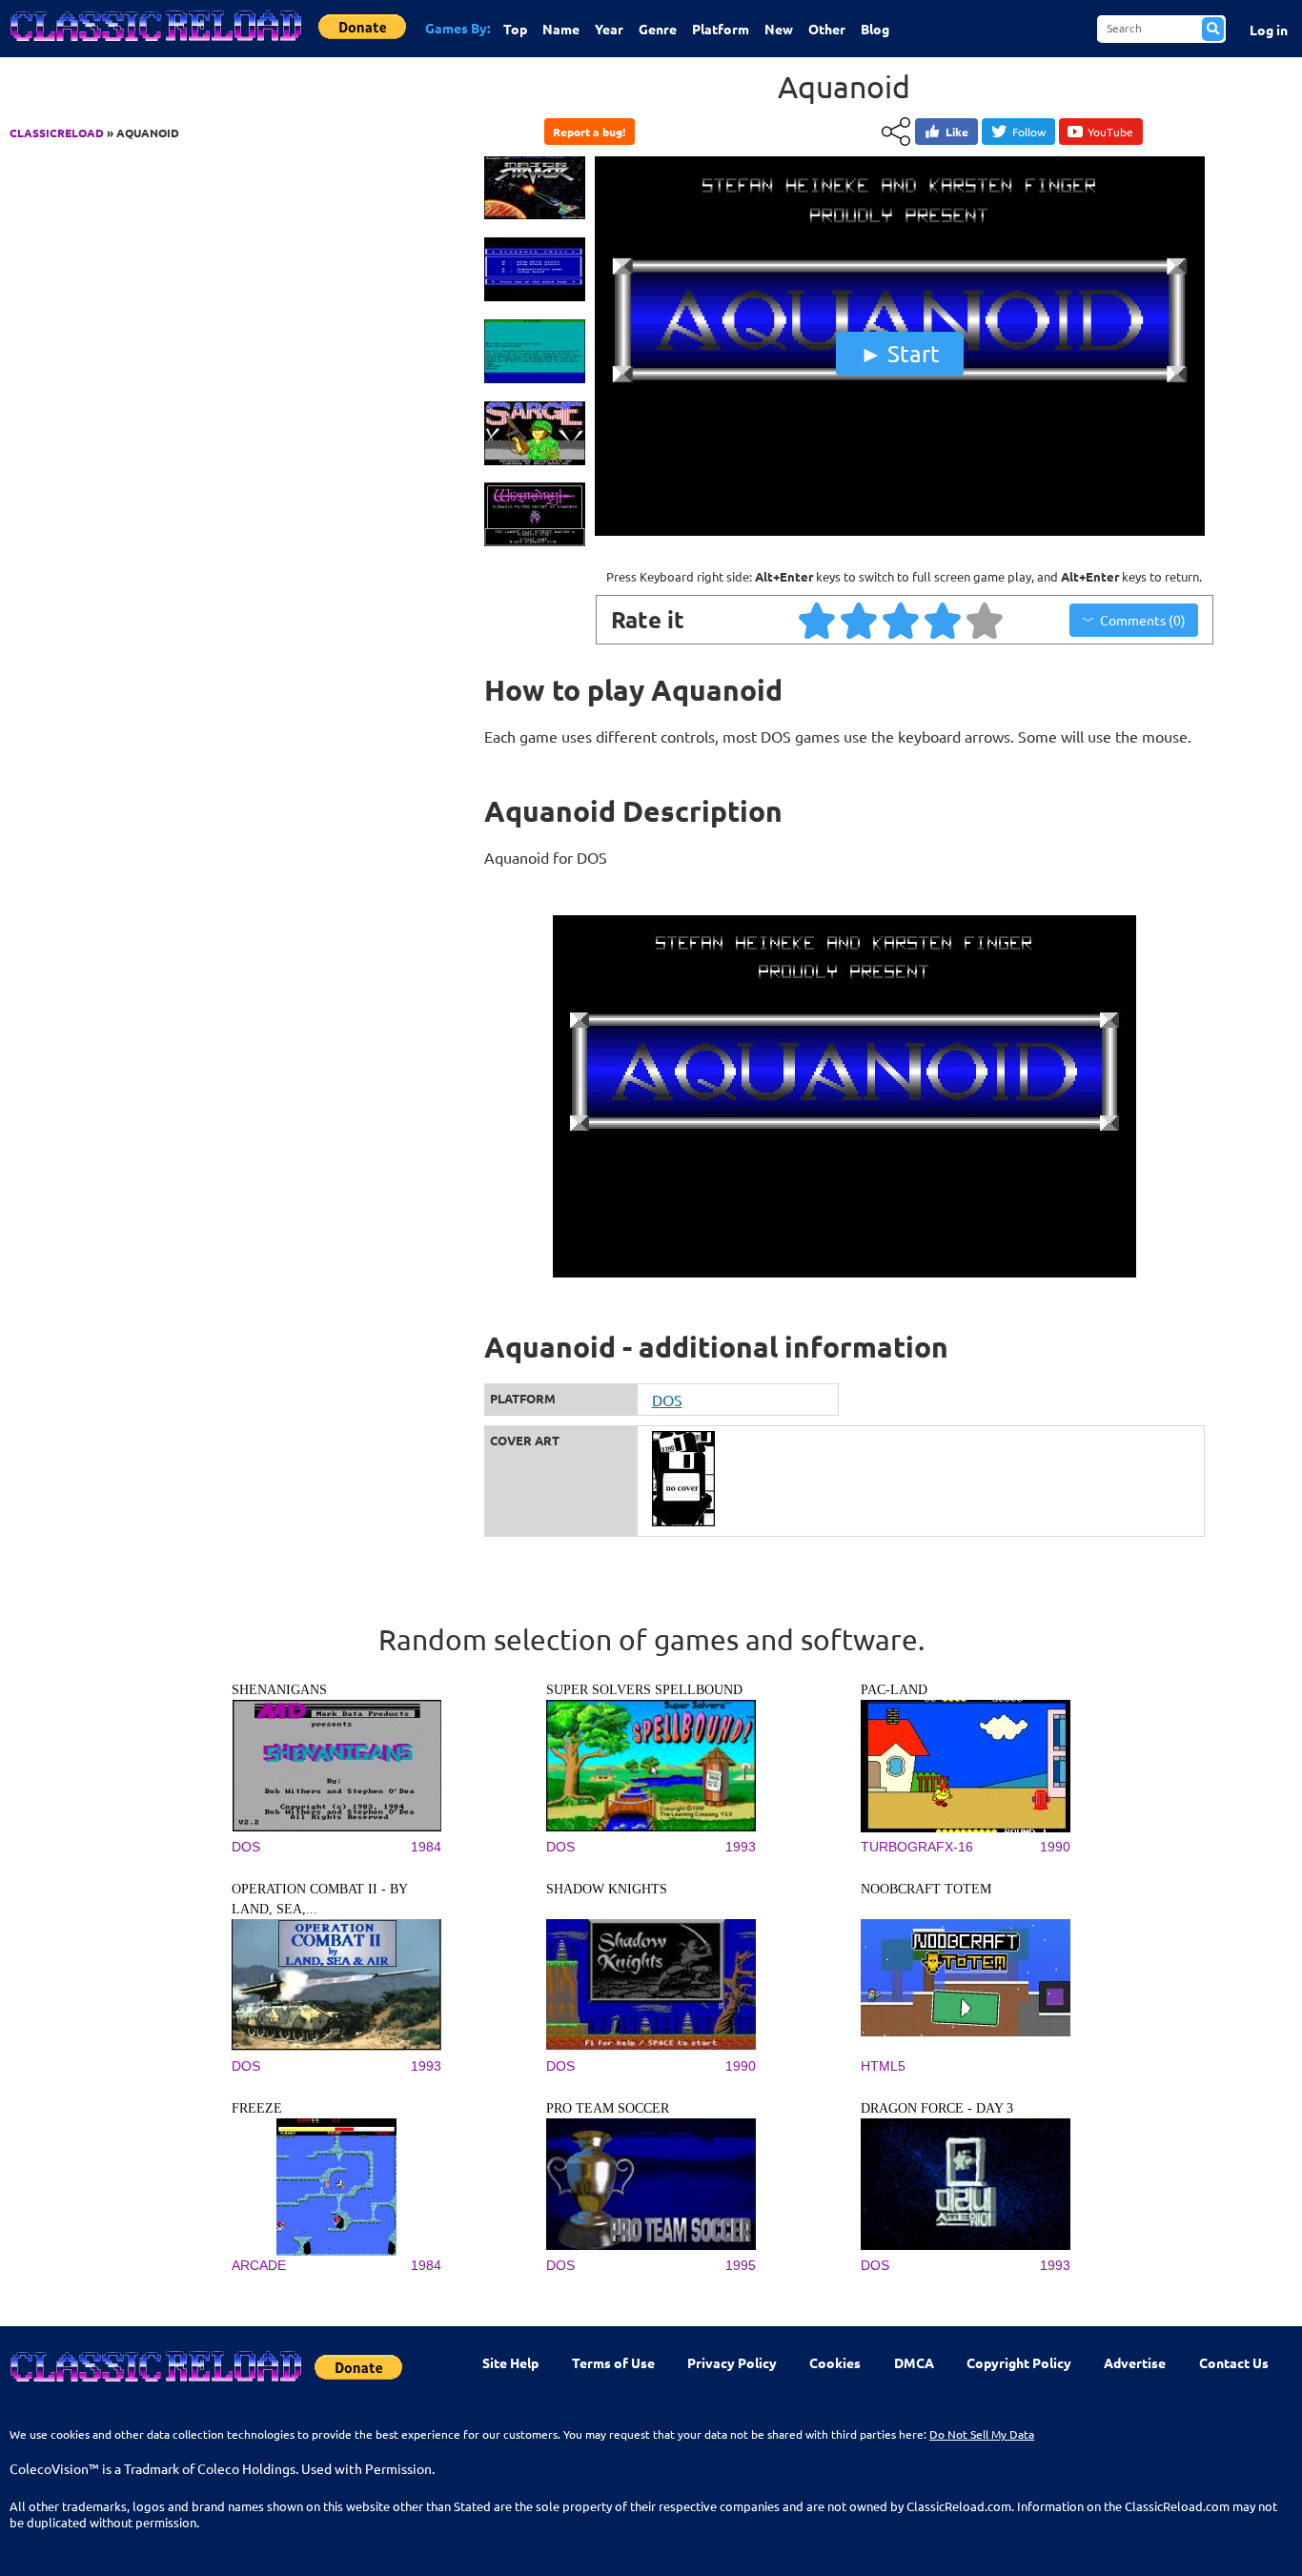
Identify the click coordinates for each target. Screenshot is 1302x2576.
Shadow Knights (607, 1889)
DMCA (914, 2362)
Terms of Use (613, 2362)
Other (827, 29)
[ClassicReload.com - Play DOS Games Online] (154, 45)
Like (957, 132)
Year (609, 29)
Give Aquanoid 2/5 (860, 620)
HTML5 (883, 2066)
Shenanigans (279, 1690)
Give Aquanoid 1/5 (818, 620)
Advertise (1135, 2362)
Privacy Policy (732, 2362)
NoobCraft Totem (926, 1889)
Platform (721, 29)
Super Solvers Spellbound (644, 1690)
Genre (658, 29)
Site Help (510, 2362)
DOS (667, 1400)
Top (515, 29)
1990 (1055, 1847)
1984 (426, 1847)
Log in (1269, 30)
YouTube (1110, 132)
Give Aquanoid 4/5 (944, 620)
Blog (875, 29)
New (779, 29)
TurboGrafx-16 (917, 1847)
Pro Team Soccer (608, 2108)
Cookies (835, 2362)
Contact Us (1234, 2362)
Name (561, 29)
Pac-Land (894, 1690)
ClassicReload (57, 133)
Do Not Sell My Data (982, 2434)
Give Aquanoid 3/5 (902, 620)
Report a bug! (589, 132)
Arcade (259, 2265)
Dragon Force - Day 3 (937, 2108)
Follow (1029, 132)
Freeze (257, 2108)
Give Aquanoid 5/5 (986, 620)
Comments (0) (1143, 620)
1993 (741, 1847)
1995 (741, 2265)
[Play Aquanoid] (900, 531)
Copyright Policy (1019, 2362)
